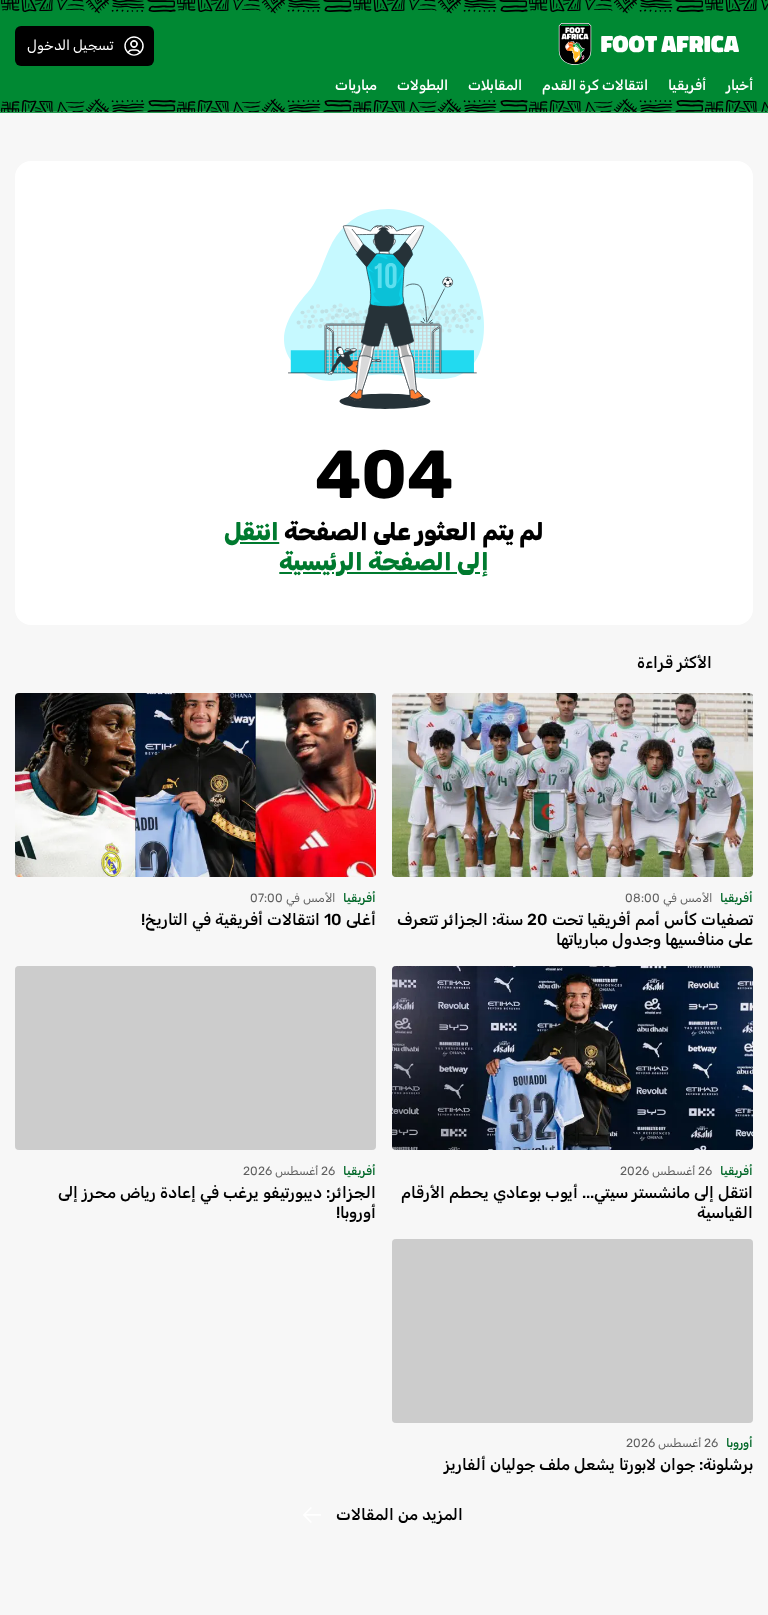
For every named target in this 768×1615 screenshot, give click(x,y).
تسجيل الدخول (70, 45)
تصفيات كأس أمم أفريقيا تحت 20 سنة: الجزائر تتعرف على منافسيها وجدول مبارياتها (575, 929)
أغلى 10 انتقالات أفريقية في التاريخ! (258, 919)
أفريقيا (687, 85)
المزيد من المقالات (399, 1514)
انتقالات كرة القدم (595, 85)
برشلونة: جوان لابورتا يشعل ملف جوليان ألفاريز (598, 1464)
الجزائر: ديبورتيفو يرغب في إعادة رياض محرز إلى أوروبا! (217, 1202)
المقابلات (495, 85)
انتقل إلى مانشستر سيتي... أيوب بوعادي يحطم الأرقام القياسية (577, 1202)
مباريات (356, 85)
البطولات (422, 85)
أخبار (739, 85)
